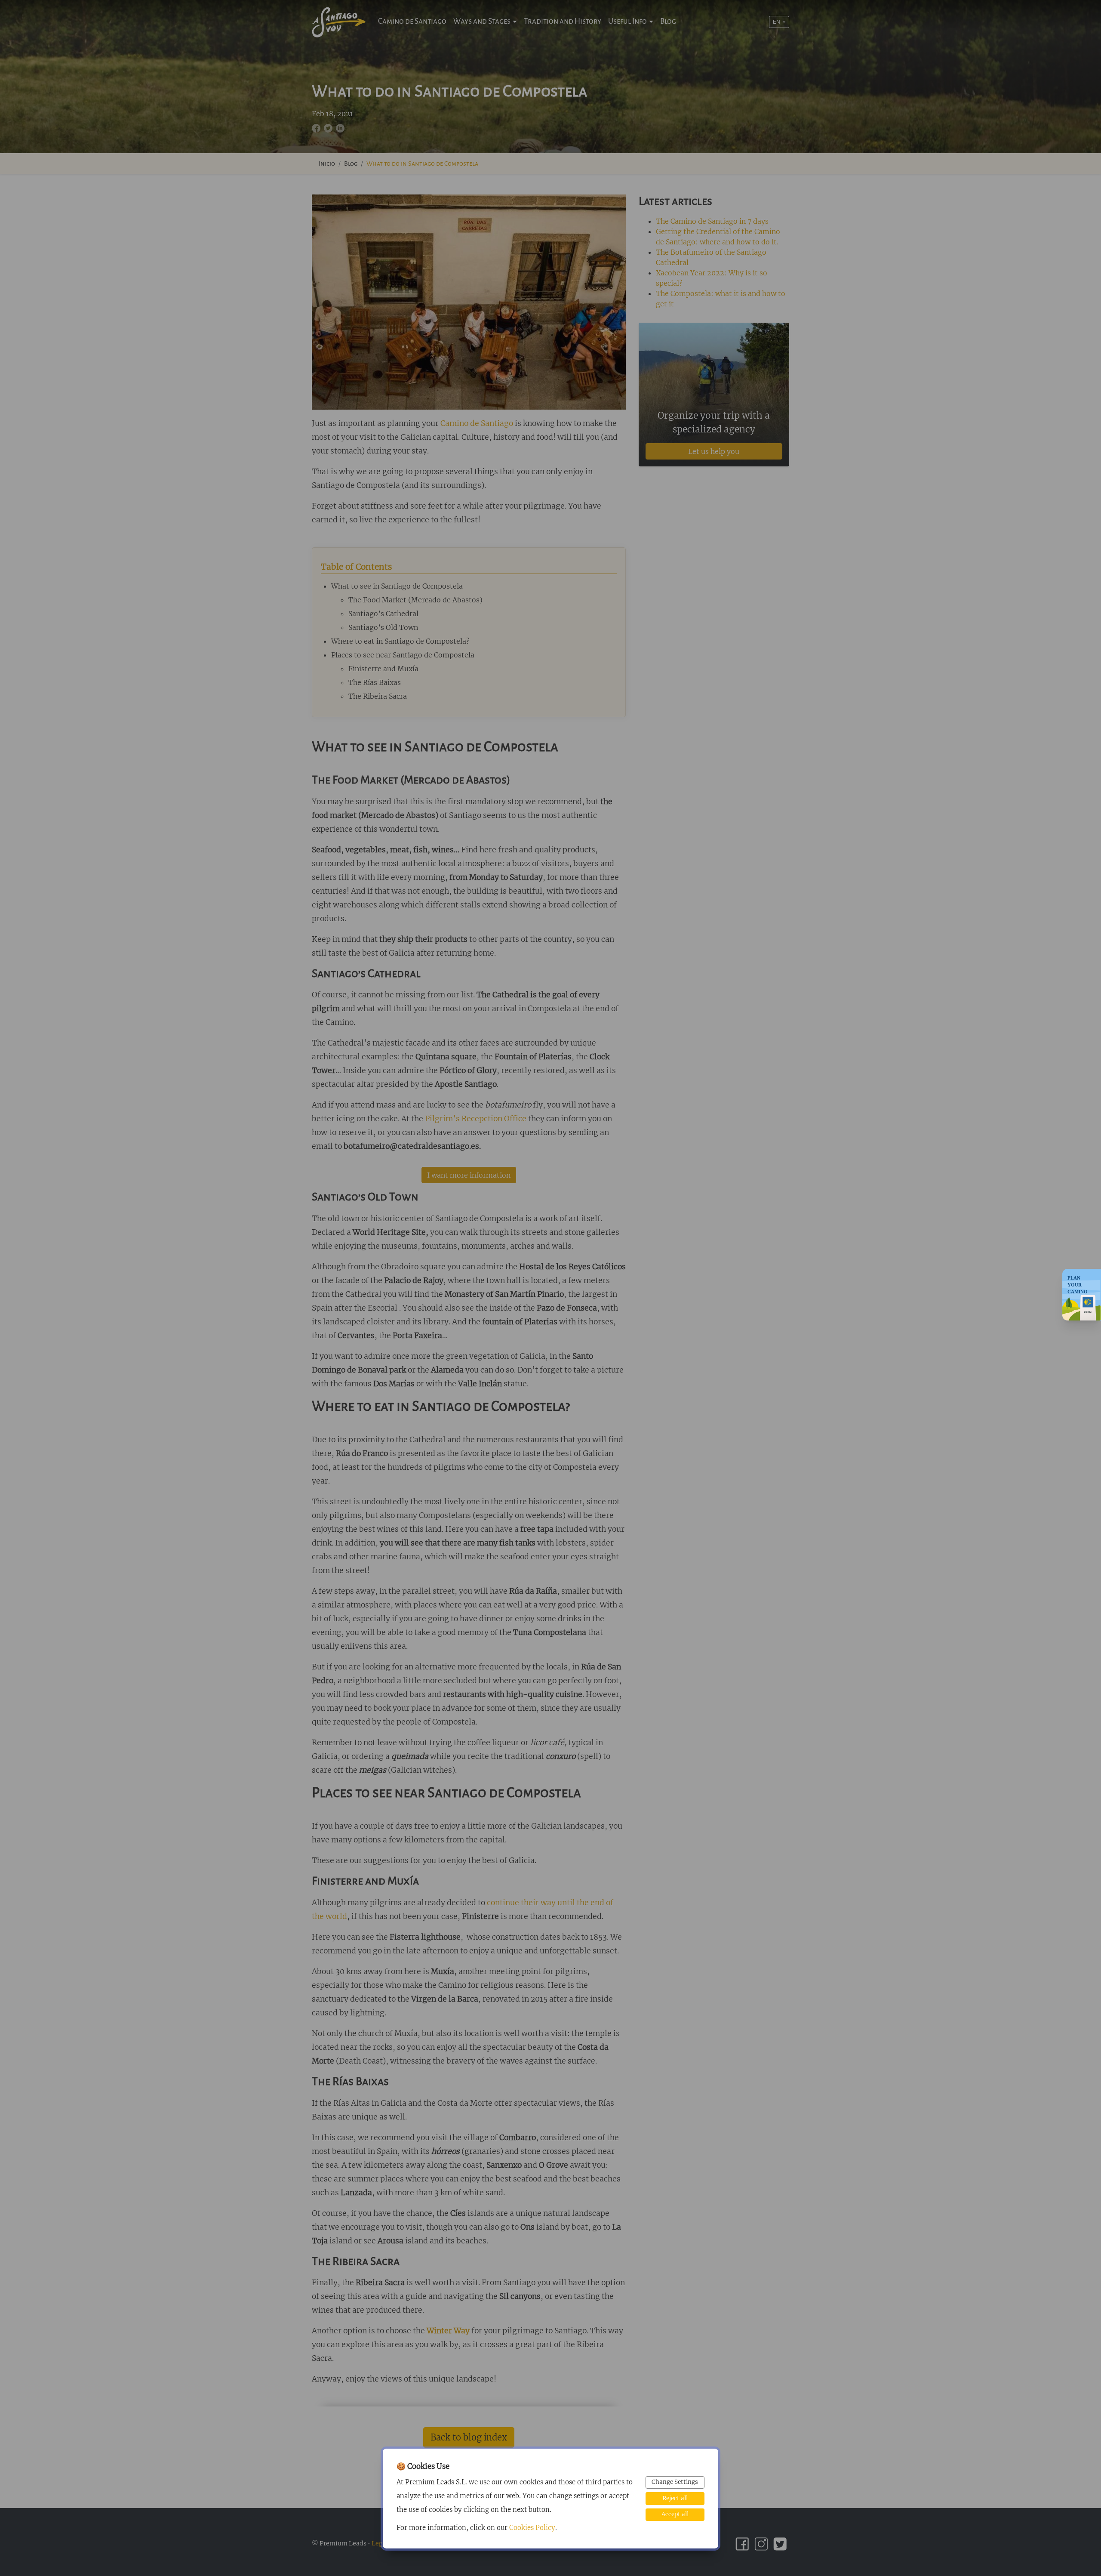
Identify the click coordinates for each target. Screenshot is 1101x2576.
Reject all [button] (675, 2498)
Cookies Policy (532, 2528)
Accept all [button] (675, 2514)
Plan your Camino (1078, 1284)
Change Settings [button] (675, 2482)
